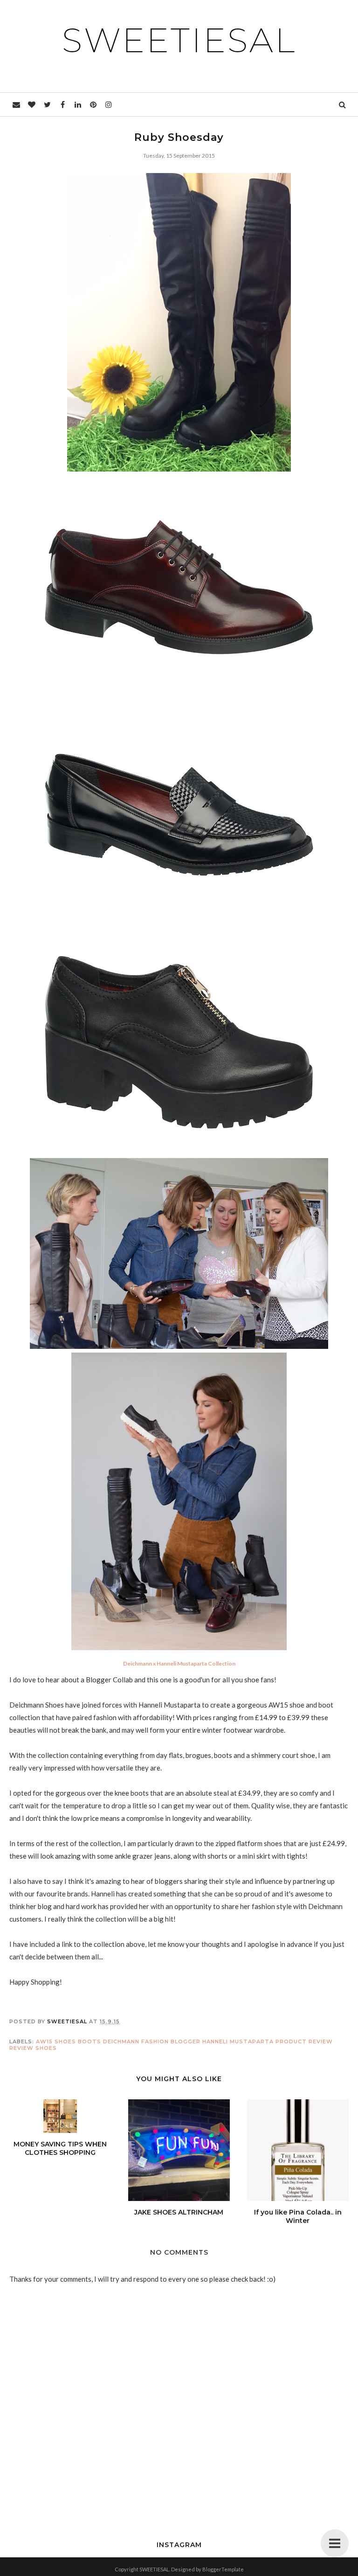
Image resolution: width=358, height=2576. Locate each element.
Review (21, 2048)
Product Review (304, 2041)
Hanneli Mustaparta (238, 2041)
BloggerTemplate (223, 2569)
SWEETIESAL (179, 40)
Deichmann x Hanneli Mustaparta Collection (179, 1663)
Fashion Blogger (171, 2041)
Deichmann (121, 2041)
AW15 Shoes (56, 2041)
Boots (89, 2041)
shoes (46, 2048)
